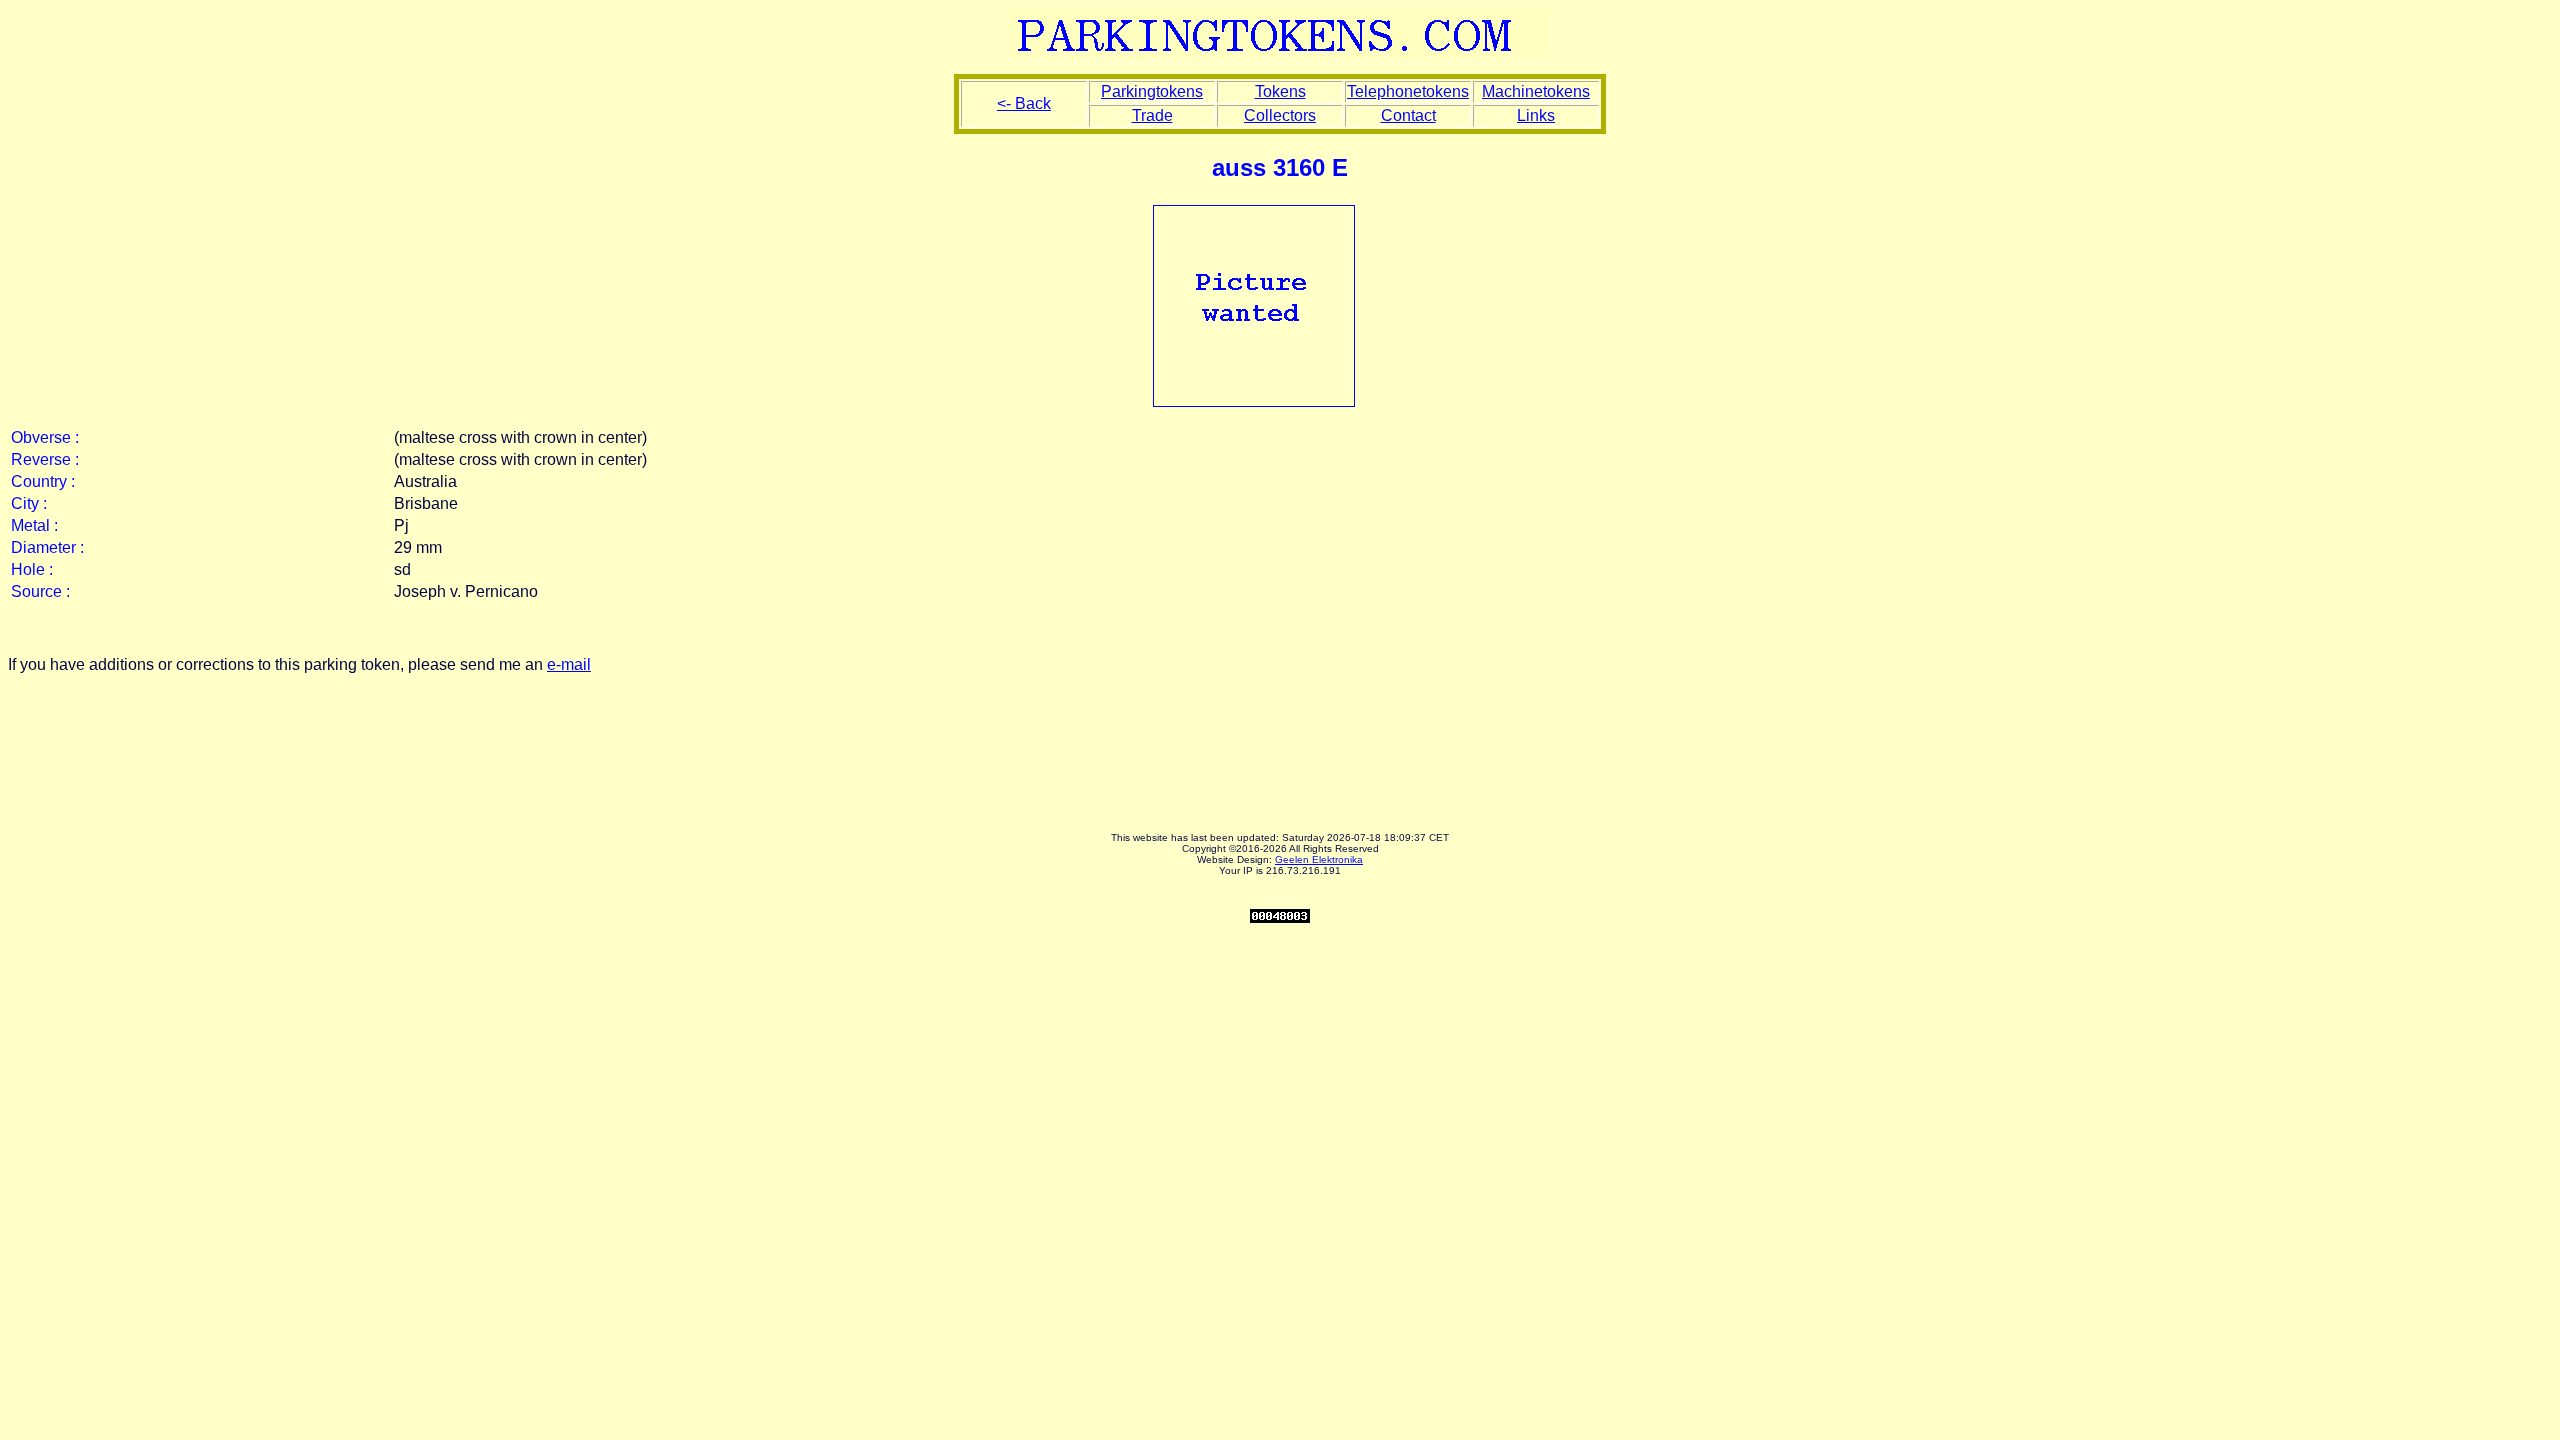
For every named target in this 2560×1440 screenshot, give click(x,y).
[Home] (1280, 52)
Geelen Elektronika (1319, 859)
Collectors (1280, 115)
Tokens (1280, 91)
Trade (1152, 115)
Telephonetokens (1408, 91)
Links (1536, 115)
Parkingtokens (1152, 91)
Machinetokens (1536, 91)
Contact (1408, 115)
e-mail (569, 664)
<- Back (1024, 103)
